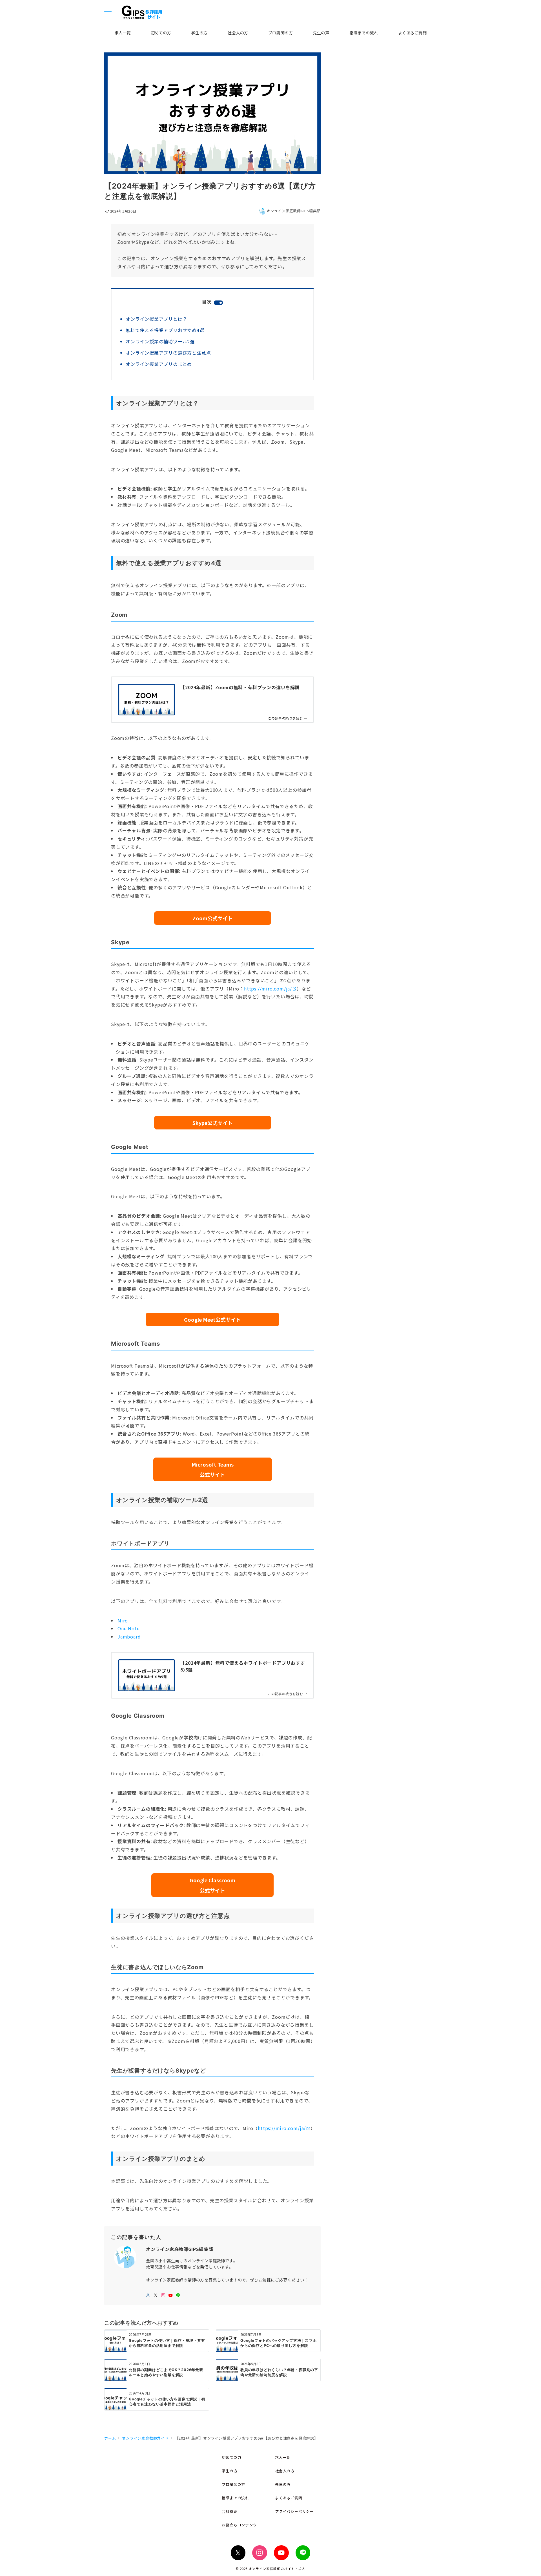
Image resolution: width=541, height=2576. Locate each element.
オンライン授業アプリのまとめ (159, 364)
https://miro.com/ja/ (268, 989)
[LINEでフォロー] (178, 2295)
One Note (128, 1628)
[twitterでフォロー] (156, 2295)
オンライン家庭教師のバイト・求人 (277, 2569)
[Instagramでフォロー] (163, 2295)
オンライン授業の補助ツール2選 (160, 341)
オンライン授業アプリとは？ (156, 319)
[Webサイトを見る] (148, 2295)
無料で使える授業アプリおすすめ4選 (165, 330)
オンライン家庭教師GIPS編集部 (294, 211)
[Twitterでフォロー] (238, 2553)
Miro (123, 1620)
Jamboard (129, 1637)
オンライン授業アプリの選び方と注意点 (168, 353)
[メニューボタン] (108, 12)
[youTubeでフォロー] (171, 2295)
